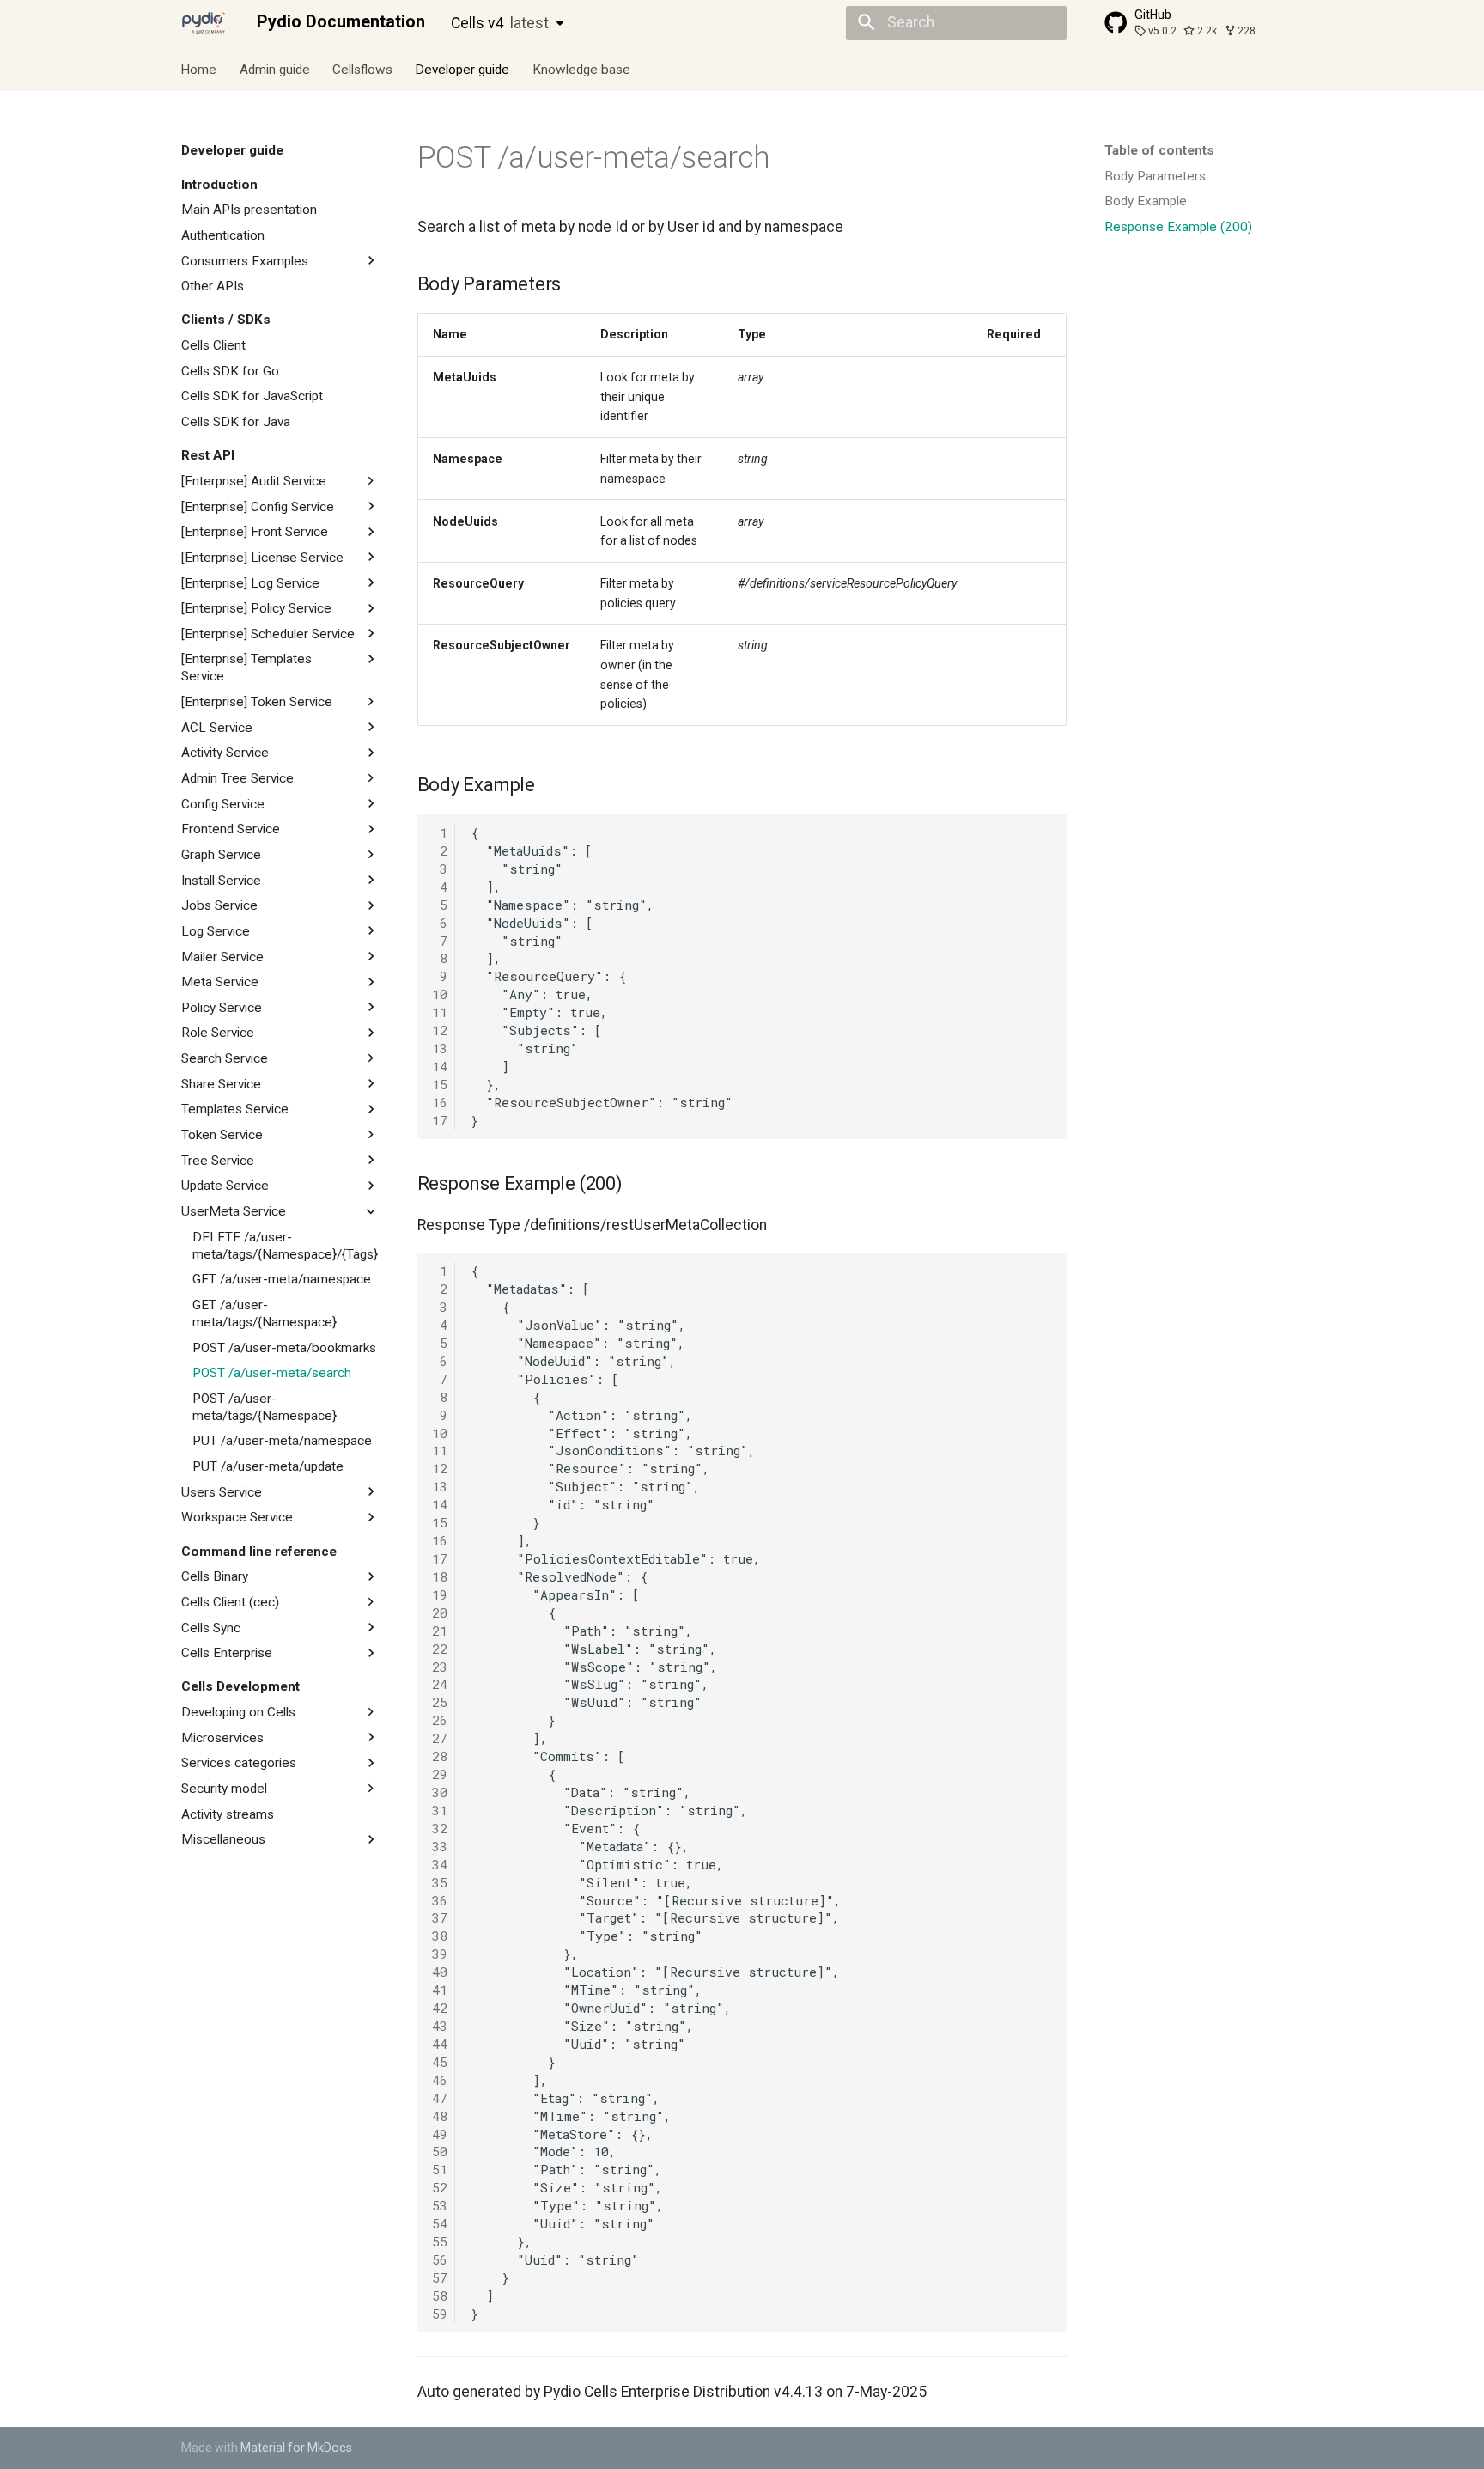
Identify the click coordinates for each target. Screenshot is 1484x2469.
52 (440, 2187)
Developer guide (463, 69)
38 (440, 1936)
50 (440, 2151)
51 (440, 2169)
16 (440, 1102)
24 (440, 1684)
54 (440, 2223)
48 (440, 2116)
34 (440, 1864)
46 (440, 2080)
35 (440, 1882)
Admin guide (275, 69)
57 (440, 2277)
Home (199, 69)
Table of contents (1159, 150)
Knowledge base (581, 69)
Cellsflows (362, 69)
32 (440, 1828)
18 (440, 1576)
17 (440, 1120)
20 (440, 1612)
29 (440, 1774)
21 (440, 1631)
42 (440, 2008)
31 (440, 1810)
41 (440, 1990)
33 (440, 1846)
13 (440, 1048)
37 (440, 1917)
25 (440, 1702)
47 (440, 2098)
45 (440, 2062)
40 (440, 1972)
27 (440, 1738)
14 (440, 1066)
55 (440, 2241)
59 (440, 2314)
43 (440, 2026)
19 (440, 1594)
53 (440, 2205)
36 (440, 1900)
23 (440, 1667)
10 (440, 994)
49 (440, 2134)
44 (440, 2044)
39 (440, 1954)
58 (440, 2295)
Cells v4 (500, 23)
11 (440, 1012)
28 (440, 1756)
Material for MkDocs (296, 2448)
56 (440, 2259)
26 (440, 1720)
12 (440, 1030)
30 (440, 1792)
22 (440, 1649)
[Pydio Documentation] (204, 22)
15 (440, 1084)
